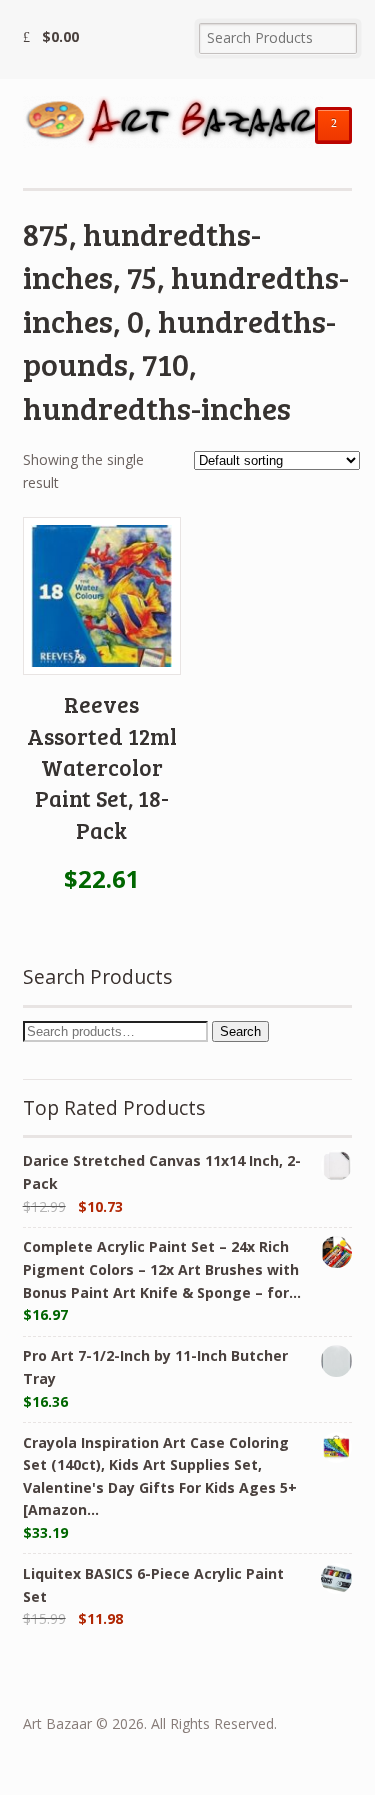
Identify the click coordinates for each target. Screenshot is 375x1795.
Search (240, 1031)
